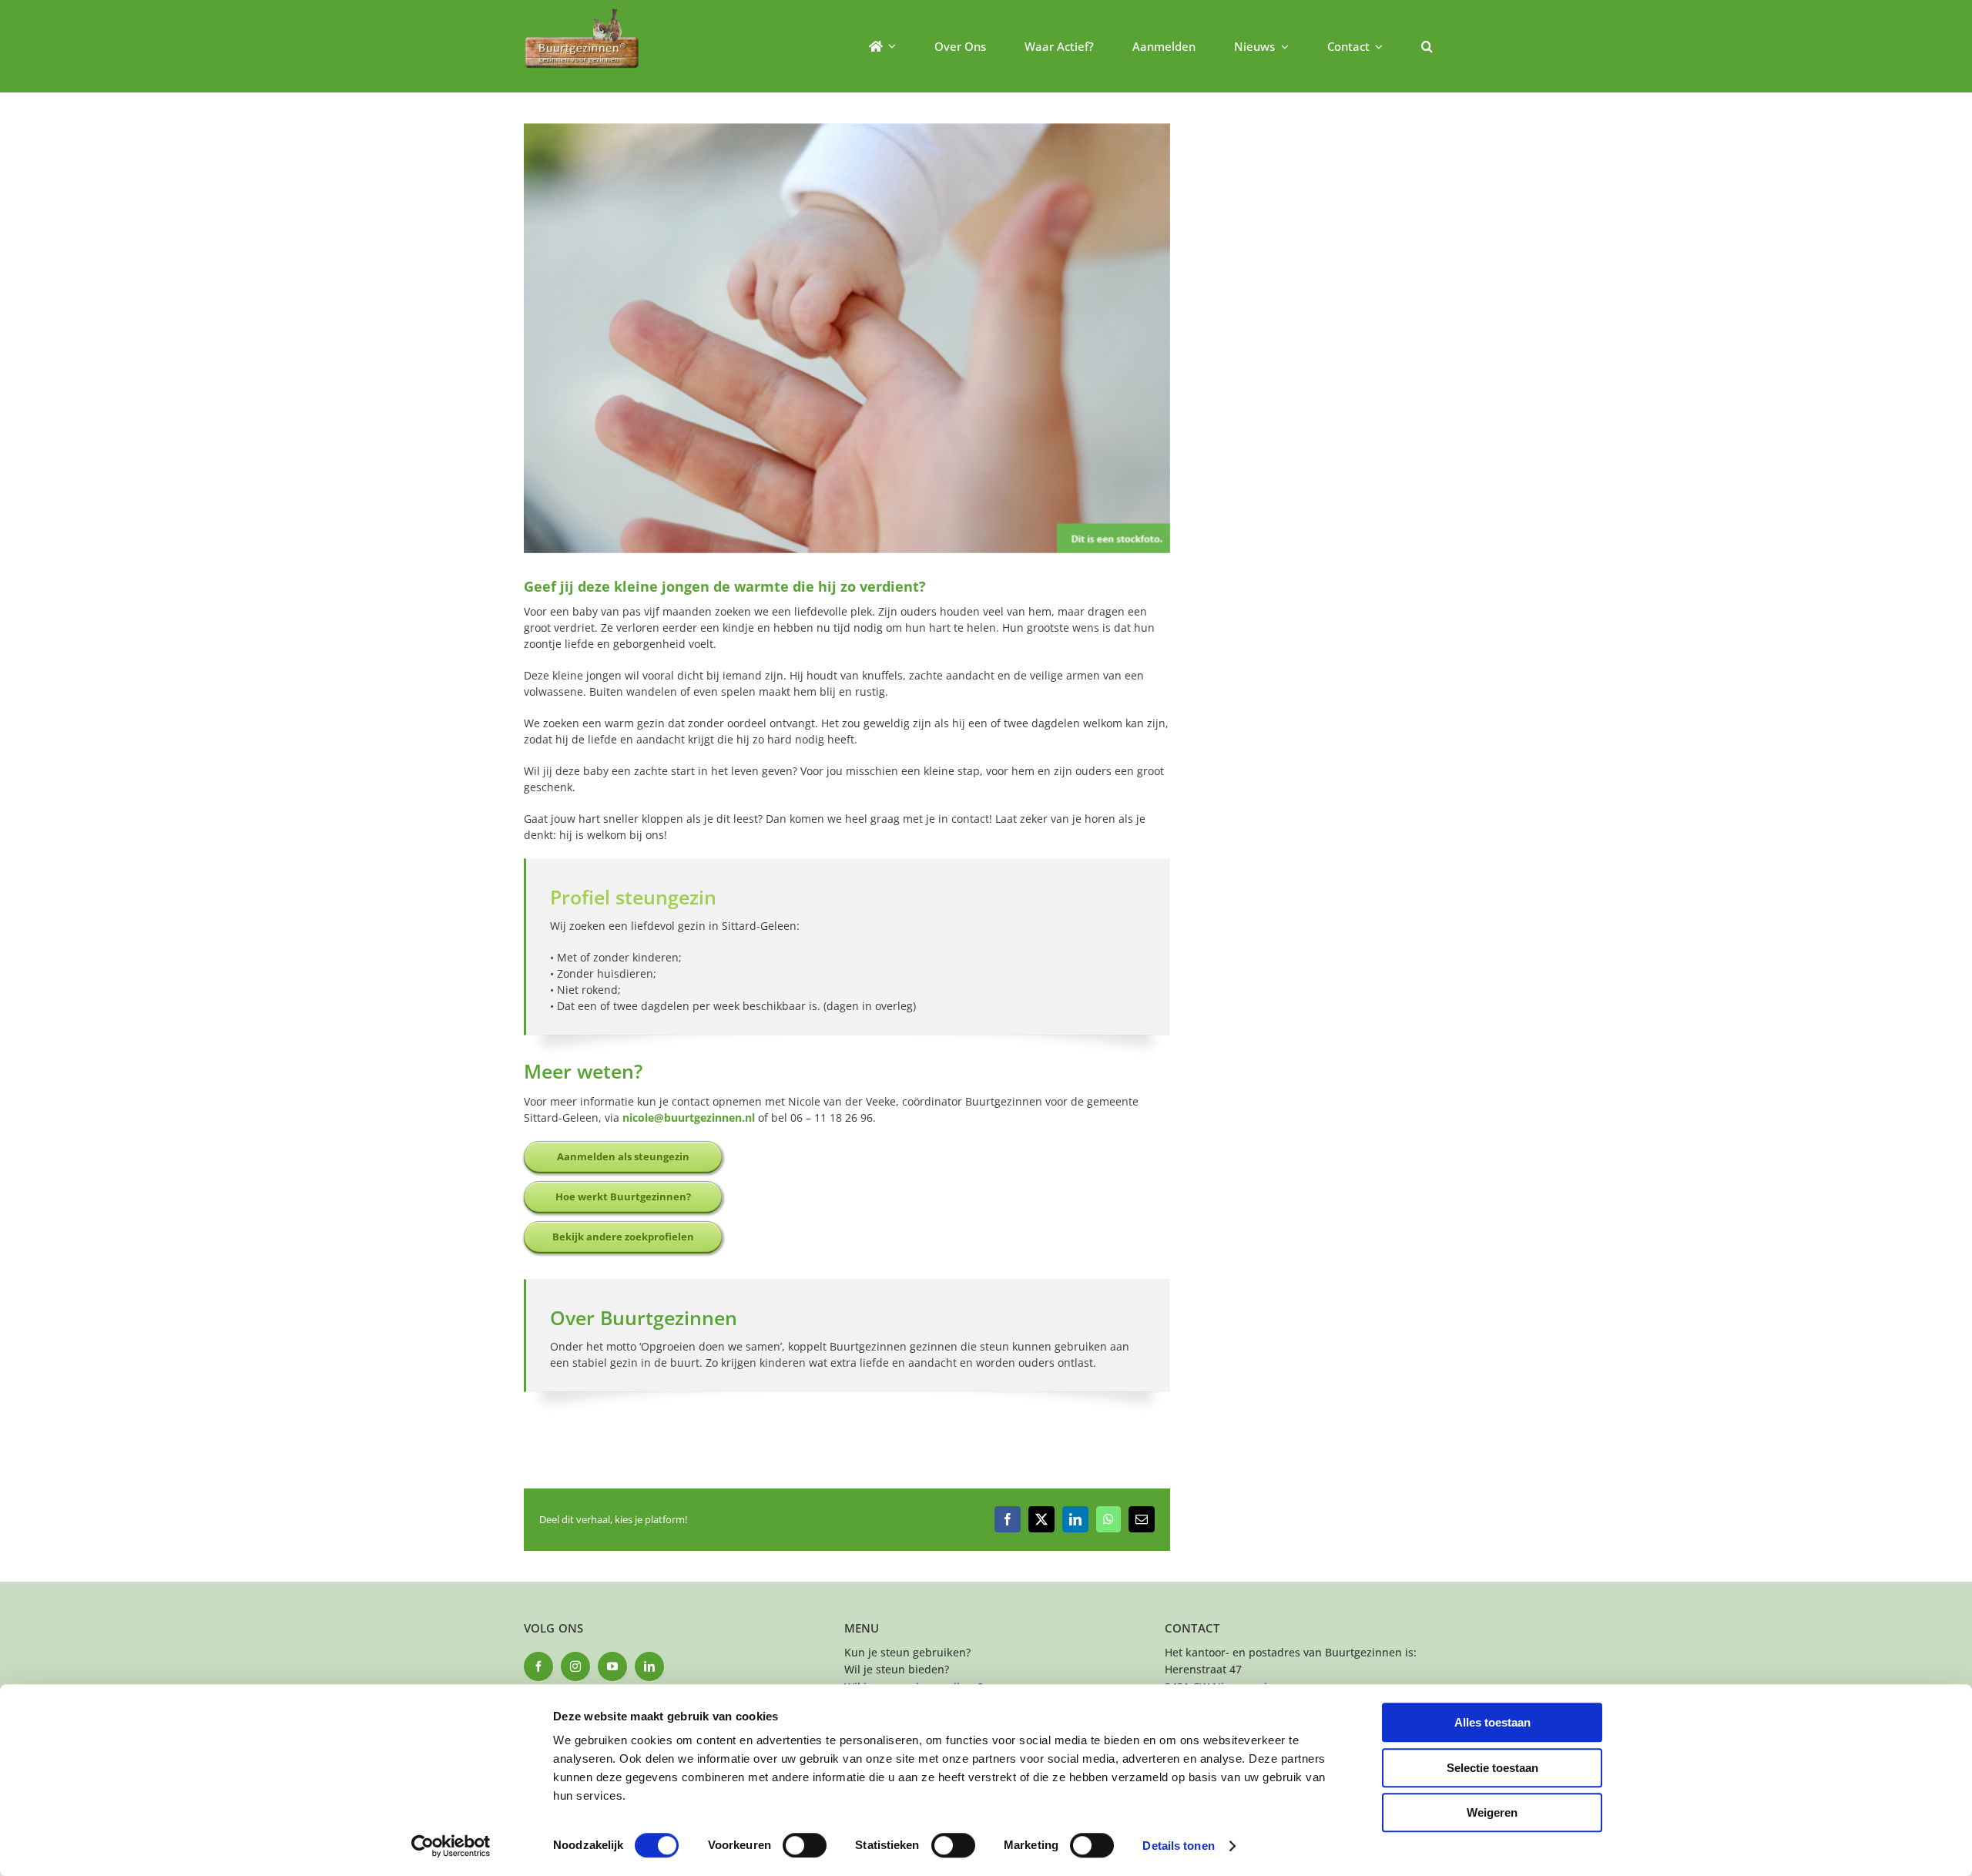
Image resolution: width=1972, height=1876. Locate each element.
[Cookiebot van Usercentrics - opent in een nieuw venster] (451, 1846)
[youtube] (612, 1666)
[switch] (805, 1845)
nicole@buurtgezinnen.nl (687, 1118)
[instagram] (575, 1666)
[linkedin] (649, 1666)
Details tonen (1178, 1846)
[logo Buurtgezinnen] (582, 13)
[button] (1427, 46)
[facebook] (538, 1666)
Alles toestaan (1492, 1722)
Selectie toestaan (1492, 1768)
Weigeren (1492, 1812)
